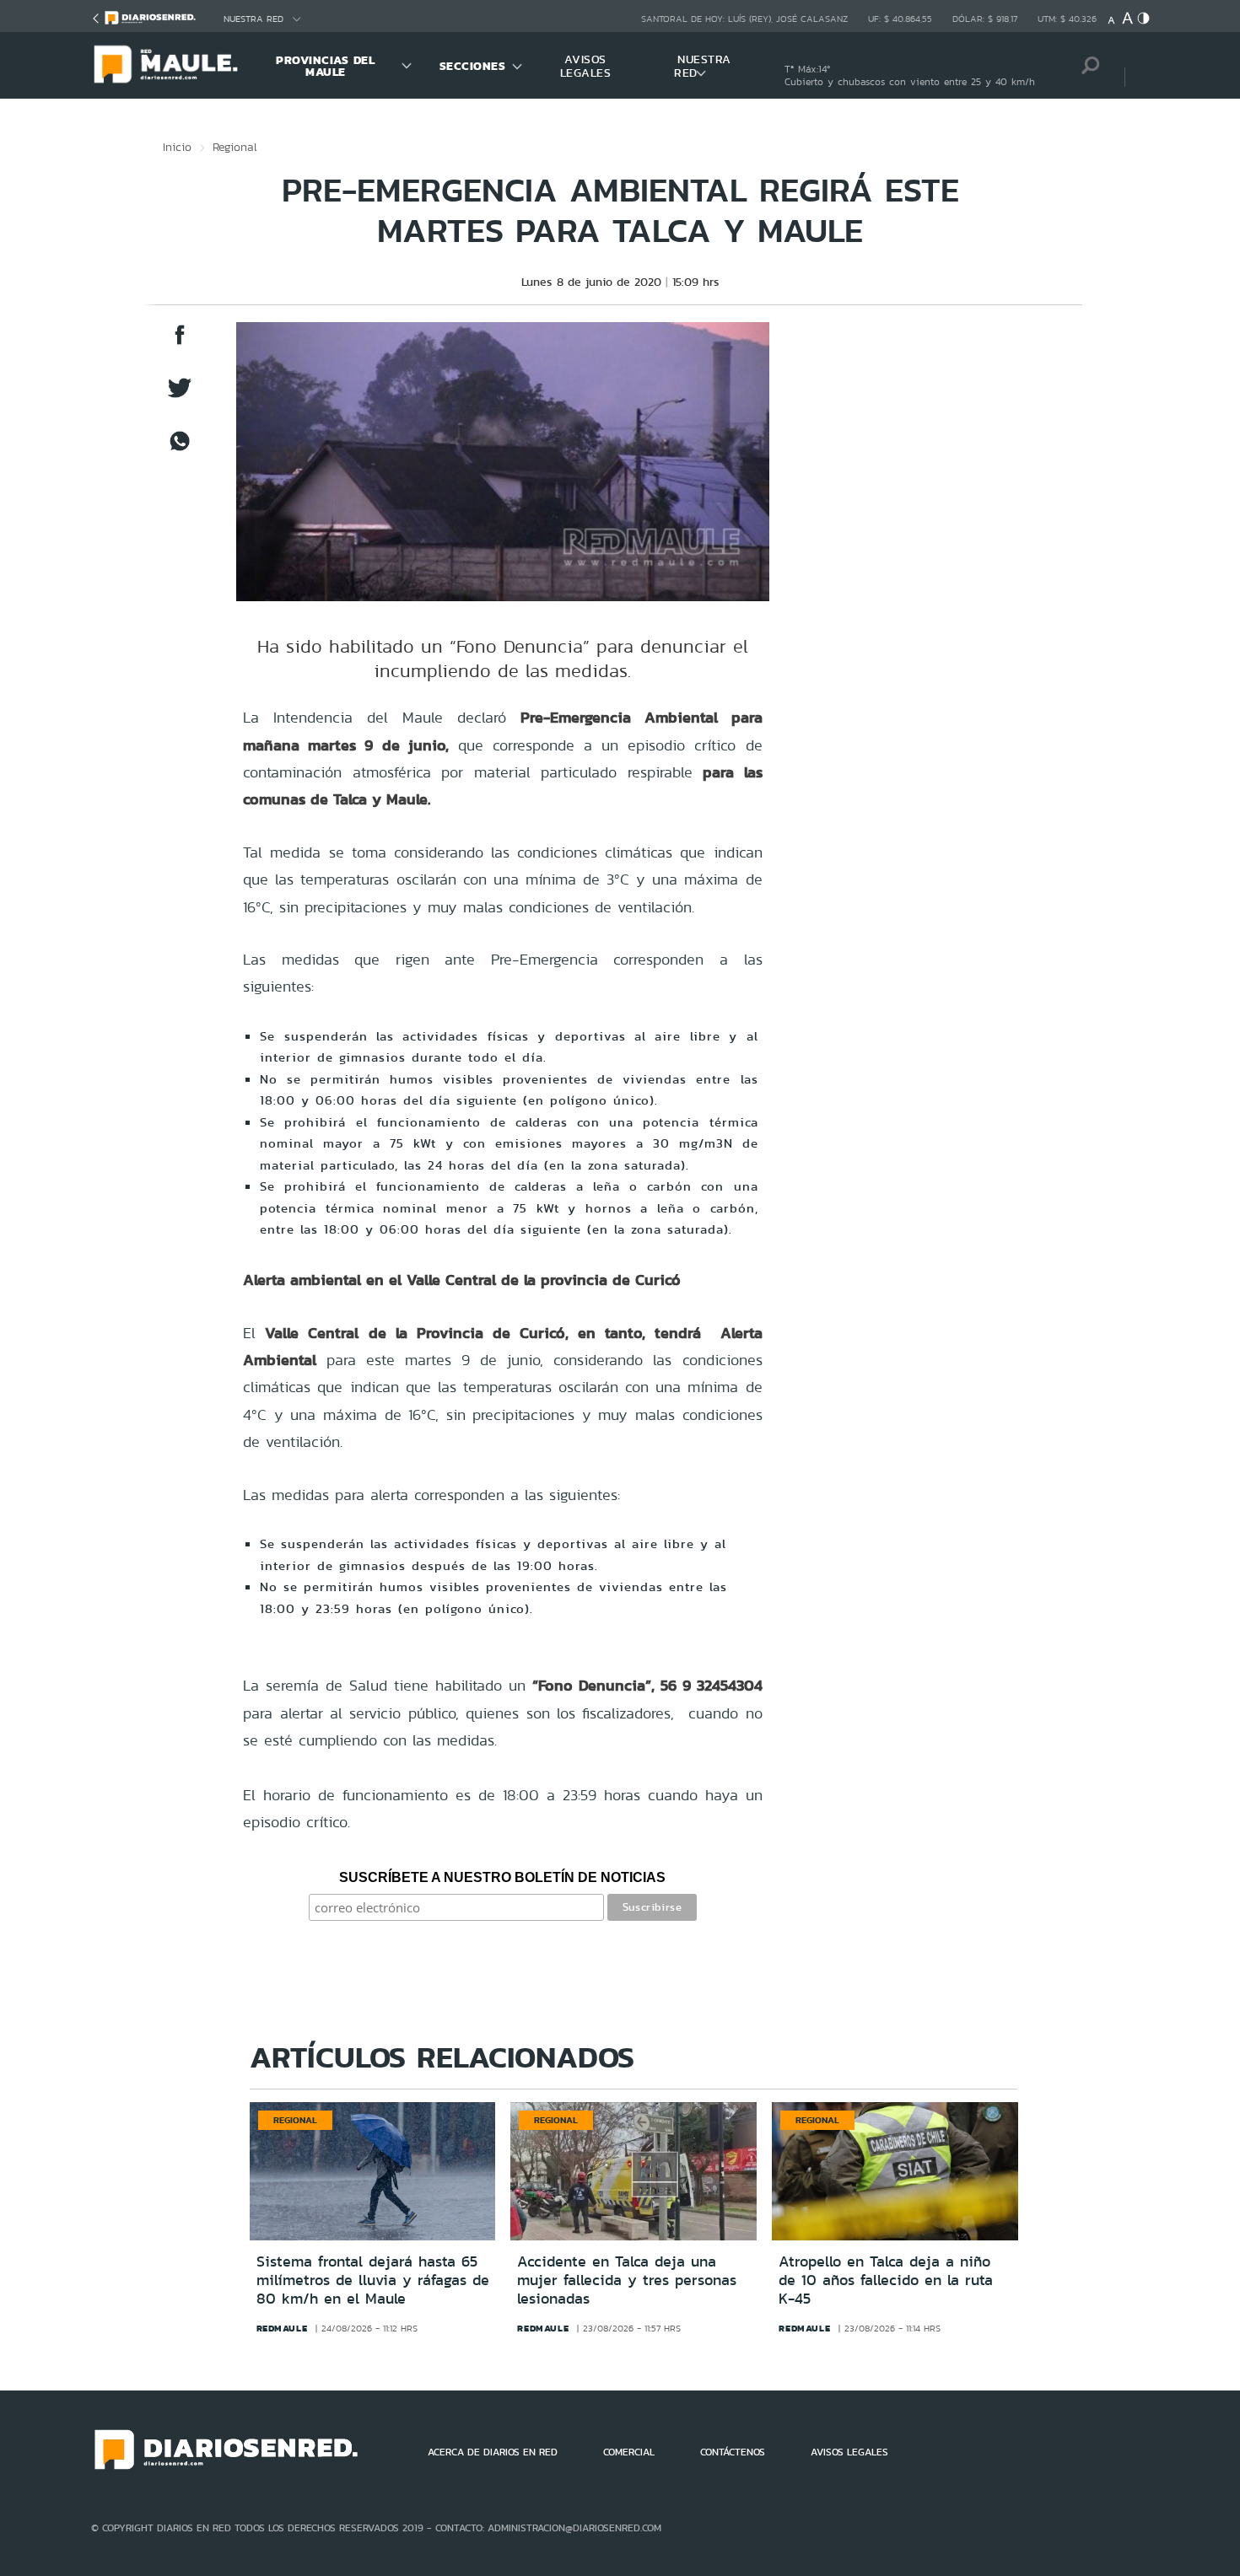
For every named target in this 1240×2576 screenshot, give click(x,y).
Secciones (473, 66)
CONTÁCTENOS (733, 2452)
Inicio (177, 147)
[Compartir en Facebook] (180, 343)
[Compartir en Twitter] (180, 396)
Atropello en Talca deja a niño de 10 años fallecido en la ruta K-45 (886, 2280)
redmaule (282, 2328)
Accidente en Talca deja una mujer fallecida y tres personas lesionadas (627, 2280)
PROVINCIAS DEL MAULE (325, 66)
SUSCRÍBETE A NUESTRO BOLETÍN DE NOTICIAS (502, 1877)
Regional (235, 147)
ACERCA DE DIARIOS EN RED (493, 2452)
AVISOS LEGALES (586, 66)
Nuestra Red (253, 19)
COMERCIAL (629, 2452)
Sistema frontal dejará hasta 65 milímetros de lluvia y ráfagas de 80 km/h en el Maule (373, 2280)
